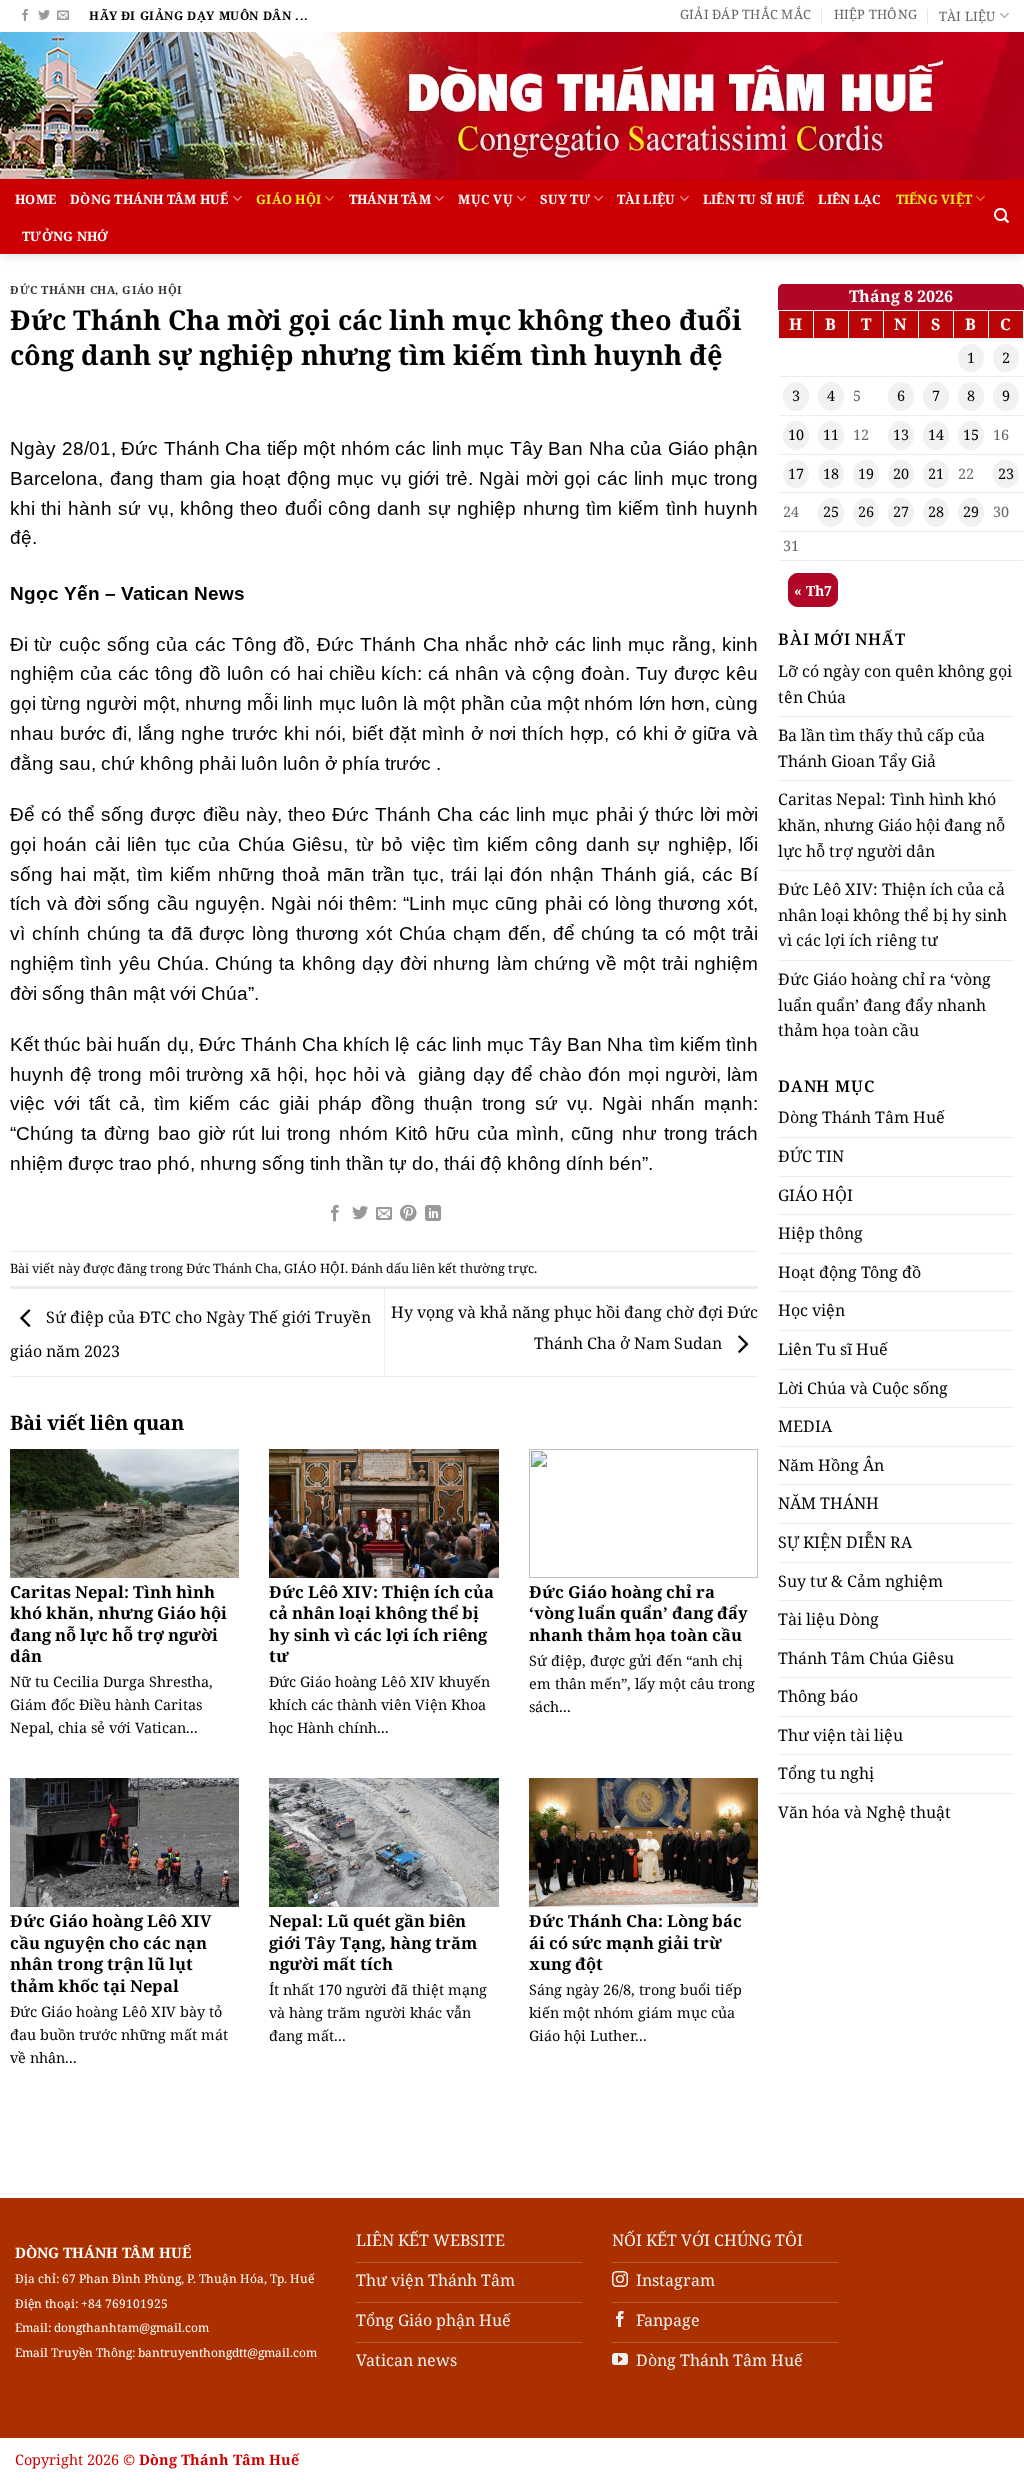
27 (901, 511)
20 (901, 473)
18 (831, 473)
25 (831, 511)
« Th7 (813, 590)
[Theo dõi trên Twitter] (44, 16)
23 (1006, 473)
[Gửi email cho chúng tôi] (63, 16)
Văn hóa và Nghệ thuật (864, 1812)
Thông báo (818, 1696)
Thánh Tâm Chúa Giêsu (866, 1658)
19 (866, 473)
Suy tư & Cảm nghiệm (860, 1581)
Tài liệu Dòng (828, 1619)
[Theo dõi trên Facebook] (25, 16)
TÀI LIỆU (646, 199)
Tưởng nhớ (65, 236)
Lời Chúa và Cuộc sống (863, 1388)
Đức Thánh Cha (62, 289)
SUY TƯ (565, 199)
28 (936, 511)
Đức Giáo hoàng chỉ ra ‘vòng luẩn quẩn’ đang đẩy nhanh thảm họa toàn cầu (638, 1613)
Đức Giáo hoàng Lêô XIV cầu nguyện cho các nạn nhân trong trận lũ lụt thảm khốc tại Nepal (111, 1953)
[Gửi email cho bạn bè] (384, 1214)
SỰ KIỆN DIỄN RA (845, 1542)
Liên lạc (849, 199)
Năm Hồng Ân (831, 1465)
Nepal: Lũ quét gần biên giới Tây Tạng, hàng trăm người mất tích (373, 1942)
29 (971, 511)
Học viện (811, 1310)
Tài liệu (967, 16)
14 (936, 434)
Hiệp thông (876, 14)
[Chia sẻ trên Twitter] (359, 1214)
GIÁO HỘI (288, 199)
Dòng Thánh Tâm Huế (149, 199)
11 (831, 434)
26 (866, 511)
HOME (35, 199)
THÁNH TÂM (390, 199)
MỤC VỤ (485, 199)
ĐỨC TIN (811, 1156)
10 (796, 434)
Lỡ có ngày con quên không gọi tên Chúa (895, 684)
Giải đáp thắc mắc (745, 14)
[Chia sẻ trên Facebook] (335, 1214)
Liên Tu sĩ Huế (754, 199)
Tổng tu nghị (826, 1773)
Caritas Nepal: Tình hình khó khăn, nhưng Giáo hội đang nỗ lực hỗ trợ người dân (118, 1624)
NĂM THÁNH (828, 1503)
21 (936, 473)
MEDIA (805, 1426)
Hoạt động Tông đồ (849, 1272)
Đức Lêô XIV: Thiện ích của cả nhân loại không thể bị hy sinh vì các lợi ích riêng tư (381, 1624)
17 (796, 473)
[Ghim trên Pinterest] (408, 1214)
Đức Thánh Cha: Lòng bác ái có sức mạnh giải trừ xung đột (635, 1942)
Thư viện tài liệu (840, 1735)
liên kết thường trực (473, 1268)
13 (901, 434)
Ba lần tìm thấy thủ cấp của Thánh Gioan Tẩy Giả (881, 748)
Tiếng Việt (934, 199)
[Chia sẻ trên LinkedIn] (433, 1214)
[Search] (1001, 216)
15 (971, 434)
